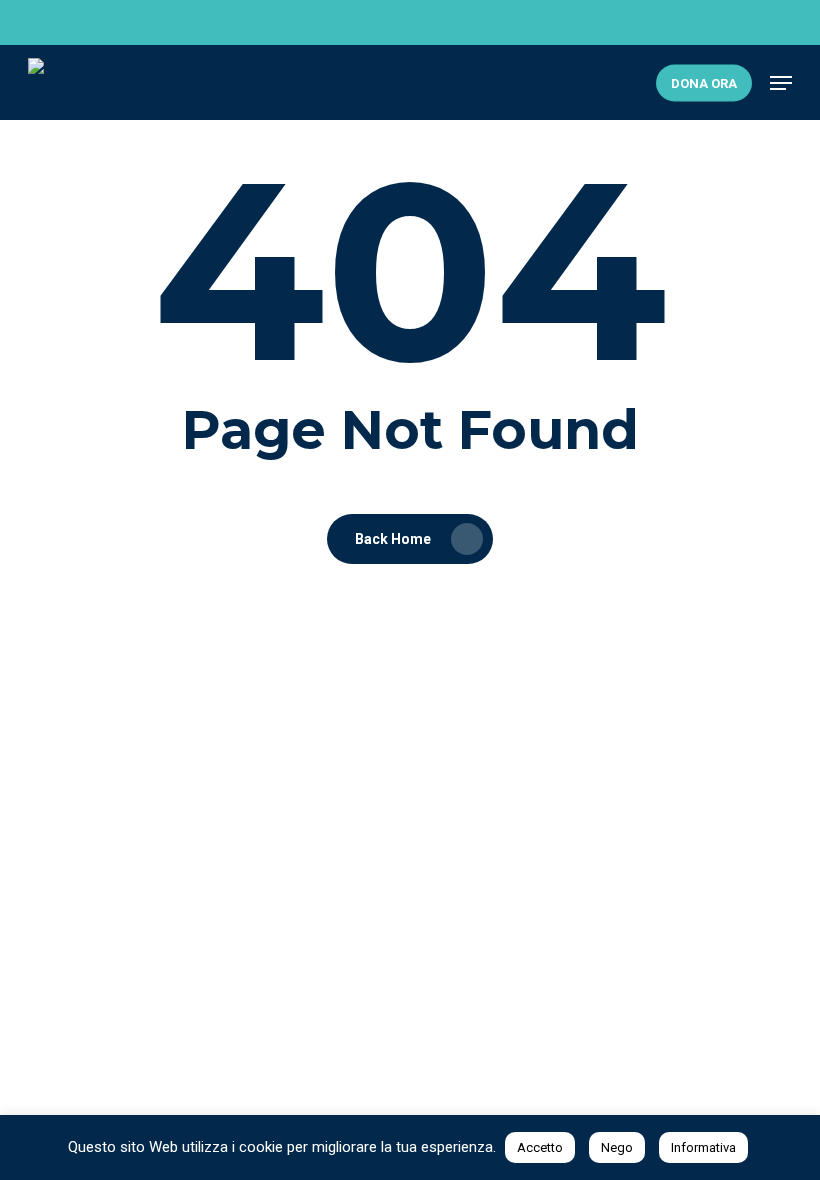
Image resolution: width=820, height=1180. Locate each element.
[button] (781, 83)
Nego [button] (617, 1147)
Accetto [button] (540, 1147)
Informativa (703, 1147)
